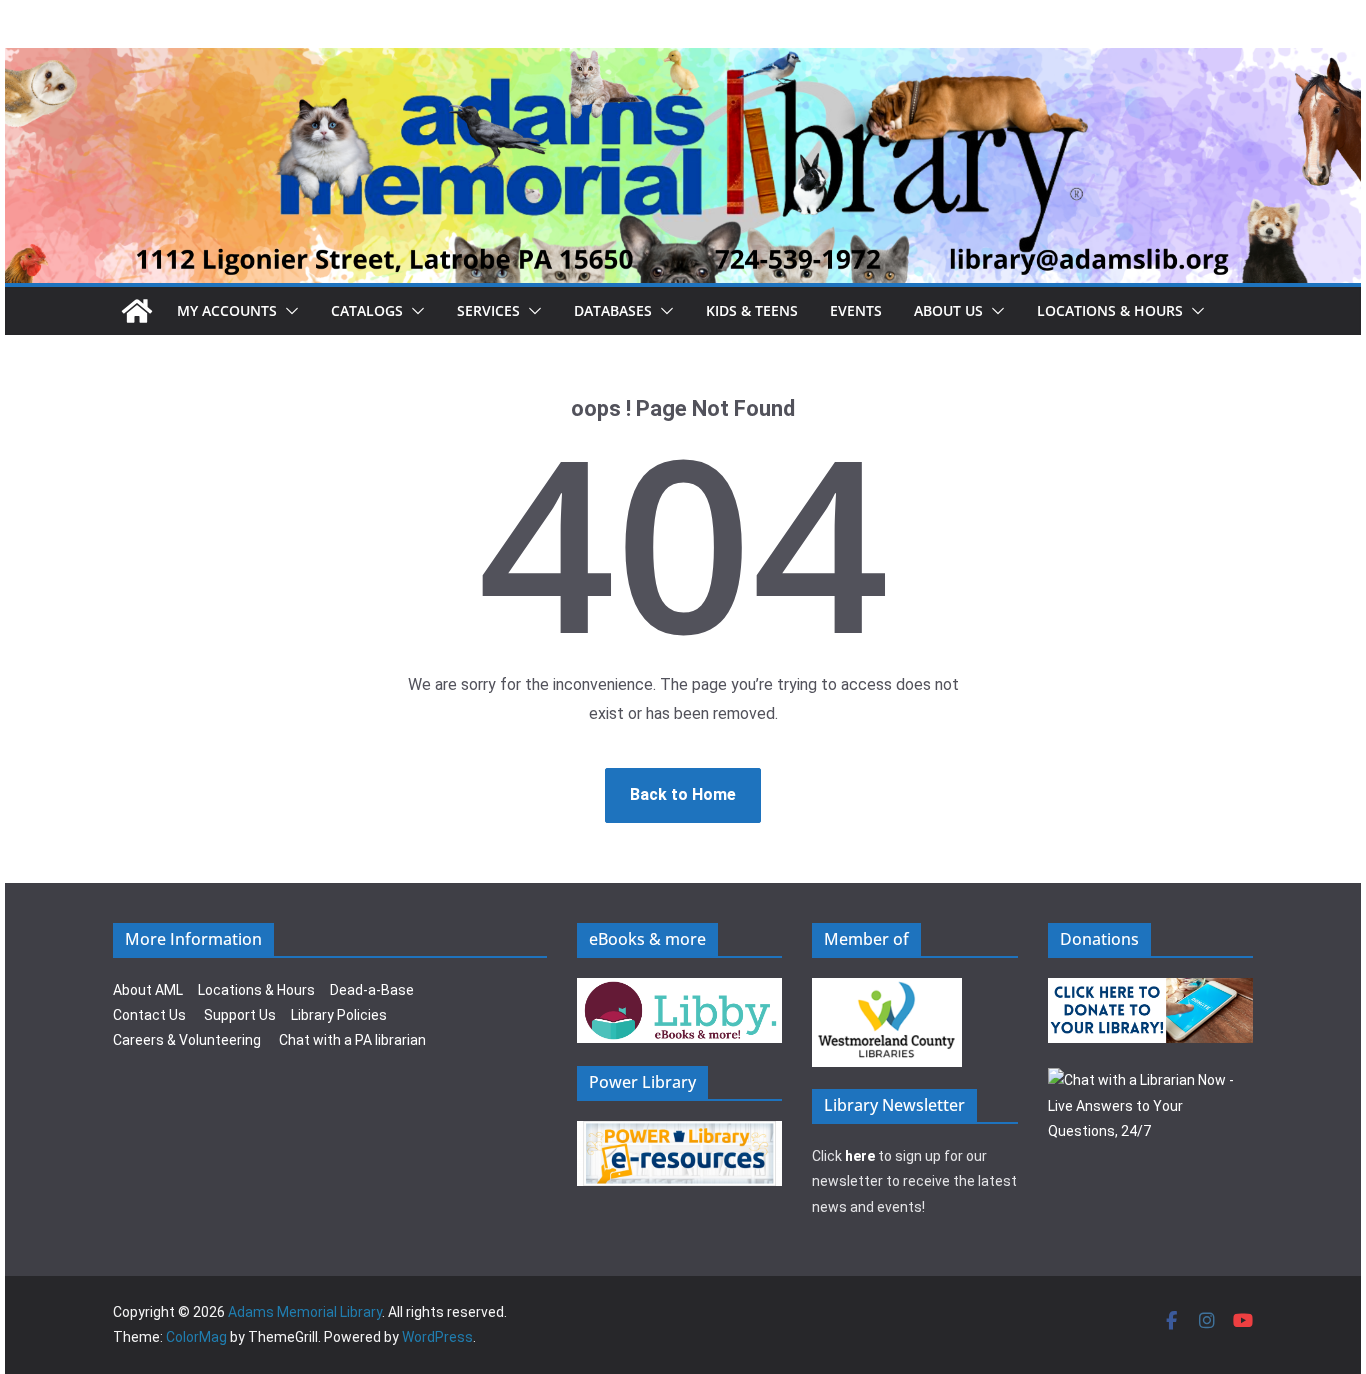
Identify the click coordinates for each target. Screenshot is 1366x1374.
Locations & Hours (256, 990)
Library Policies (339, 1015)
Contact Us (149, 1015)
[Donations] (1151, 990)
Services (488, 310)
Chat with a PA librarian (352, 1040)
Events (856, 310)
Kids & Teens (752, 310)
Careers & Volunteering (187, 1040)
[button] (288, 311)
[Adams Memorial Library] (683, 61)
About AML (148, 990)
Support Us (240, 1015)
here (860, 1156)
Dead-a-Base (372, 990)
